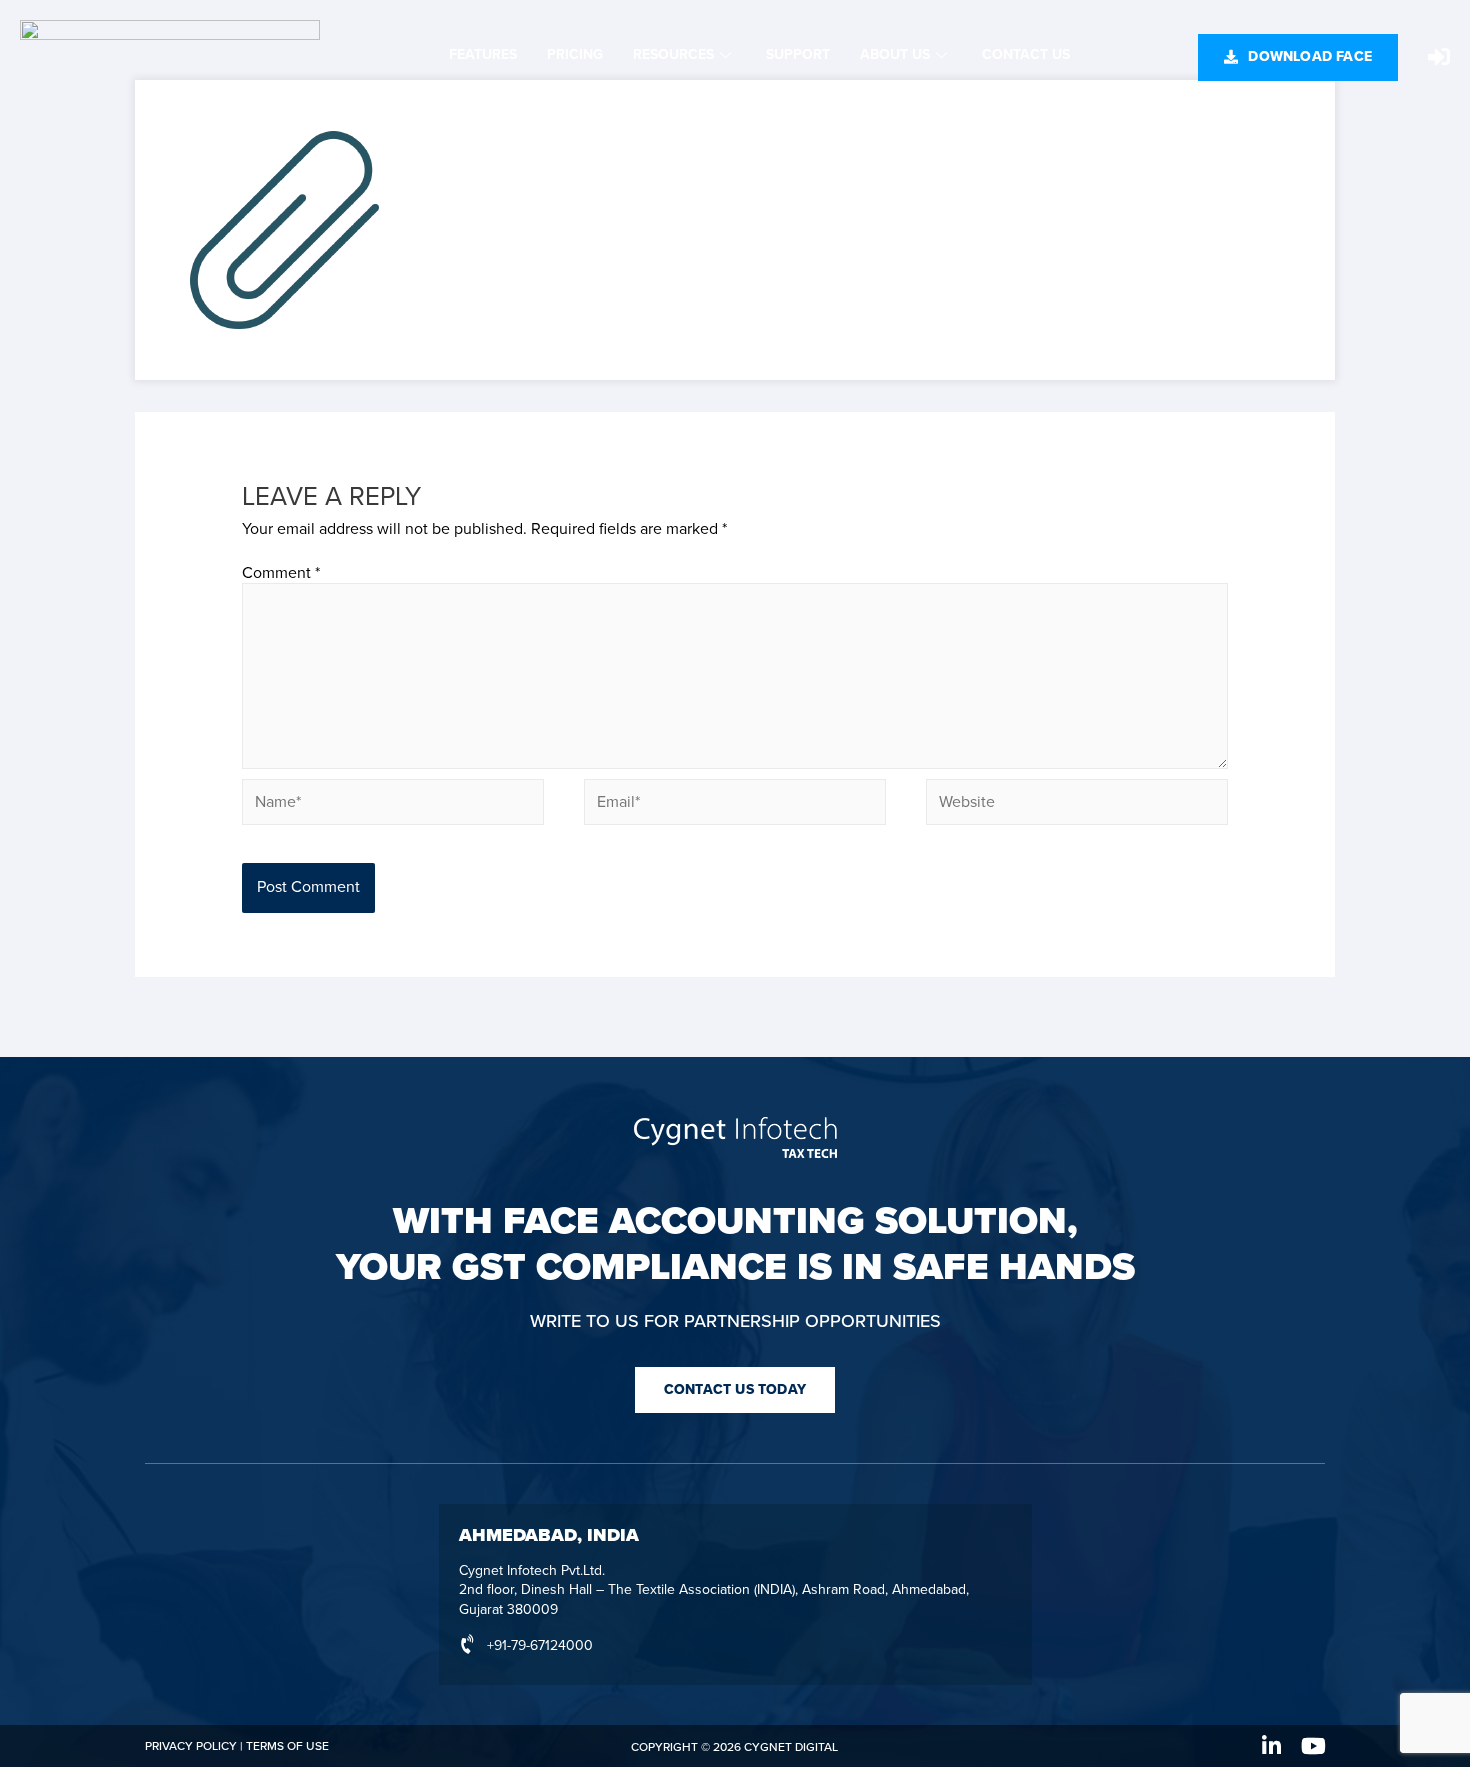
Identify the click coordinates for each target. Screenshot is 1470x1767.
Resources (673, 54)
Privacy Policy (191, 1746)
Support (798, 54)
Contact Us (1026, 54)
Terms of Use (287, 1746)
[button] (1298, 57)
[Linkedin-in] (1272, 1746)
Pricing (575, 54)
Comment (281, 573)
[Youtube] (1314, 1746)
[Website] (1077, 806)
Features (483, 54)
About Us (895, 54)
